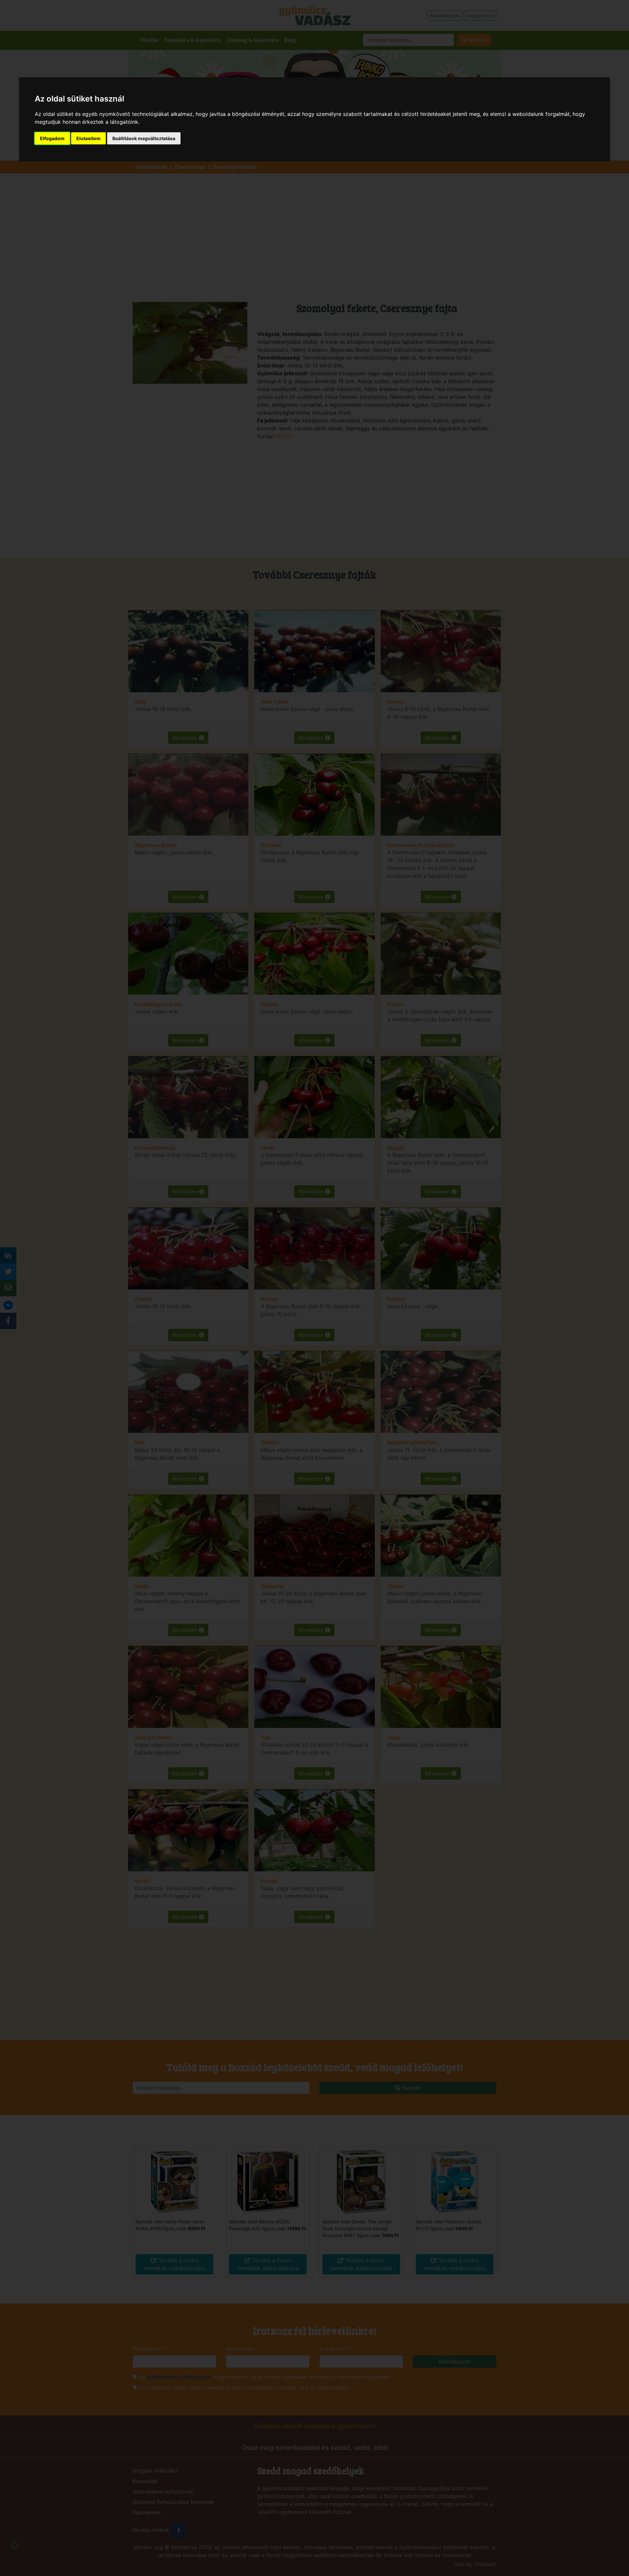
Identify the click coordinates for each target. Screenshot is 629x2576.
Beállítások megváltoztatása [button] (144, 138)
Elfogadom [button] (52, 138)
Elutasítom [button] (88, 138)
